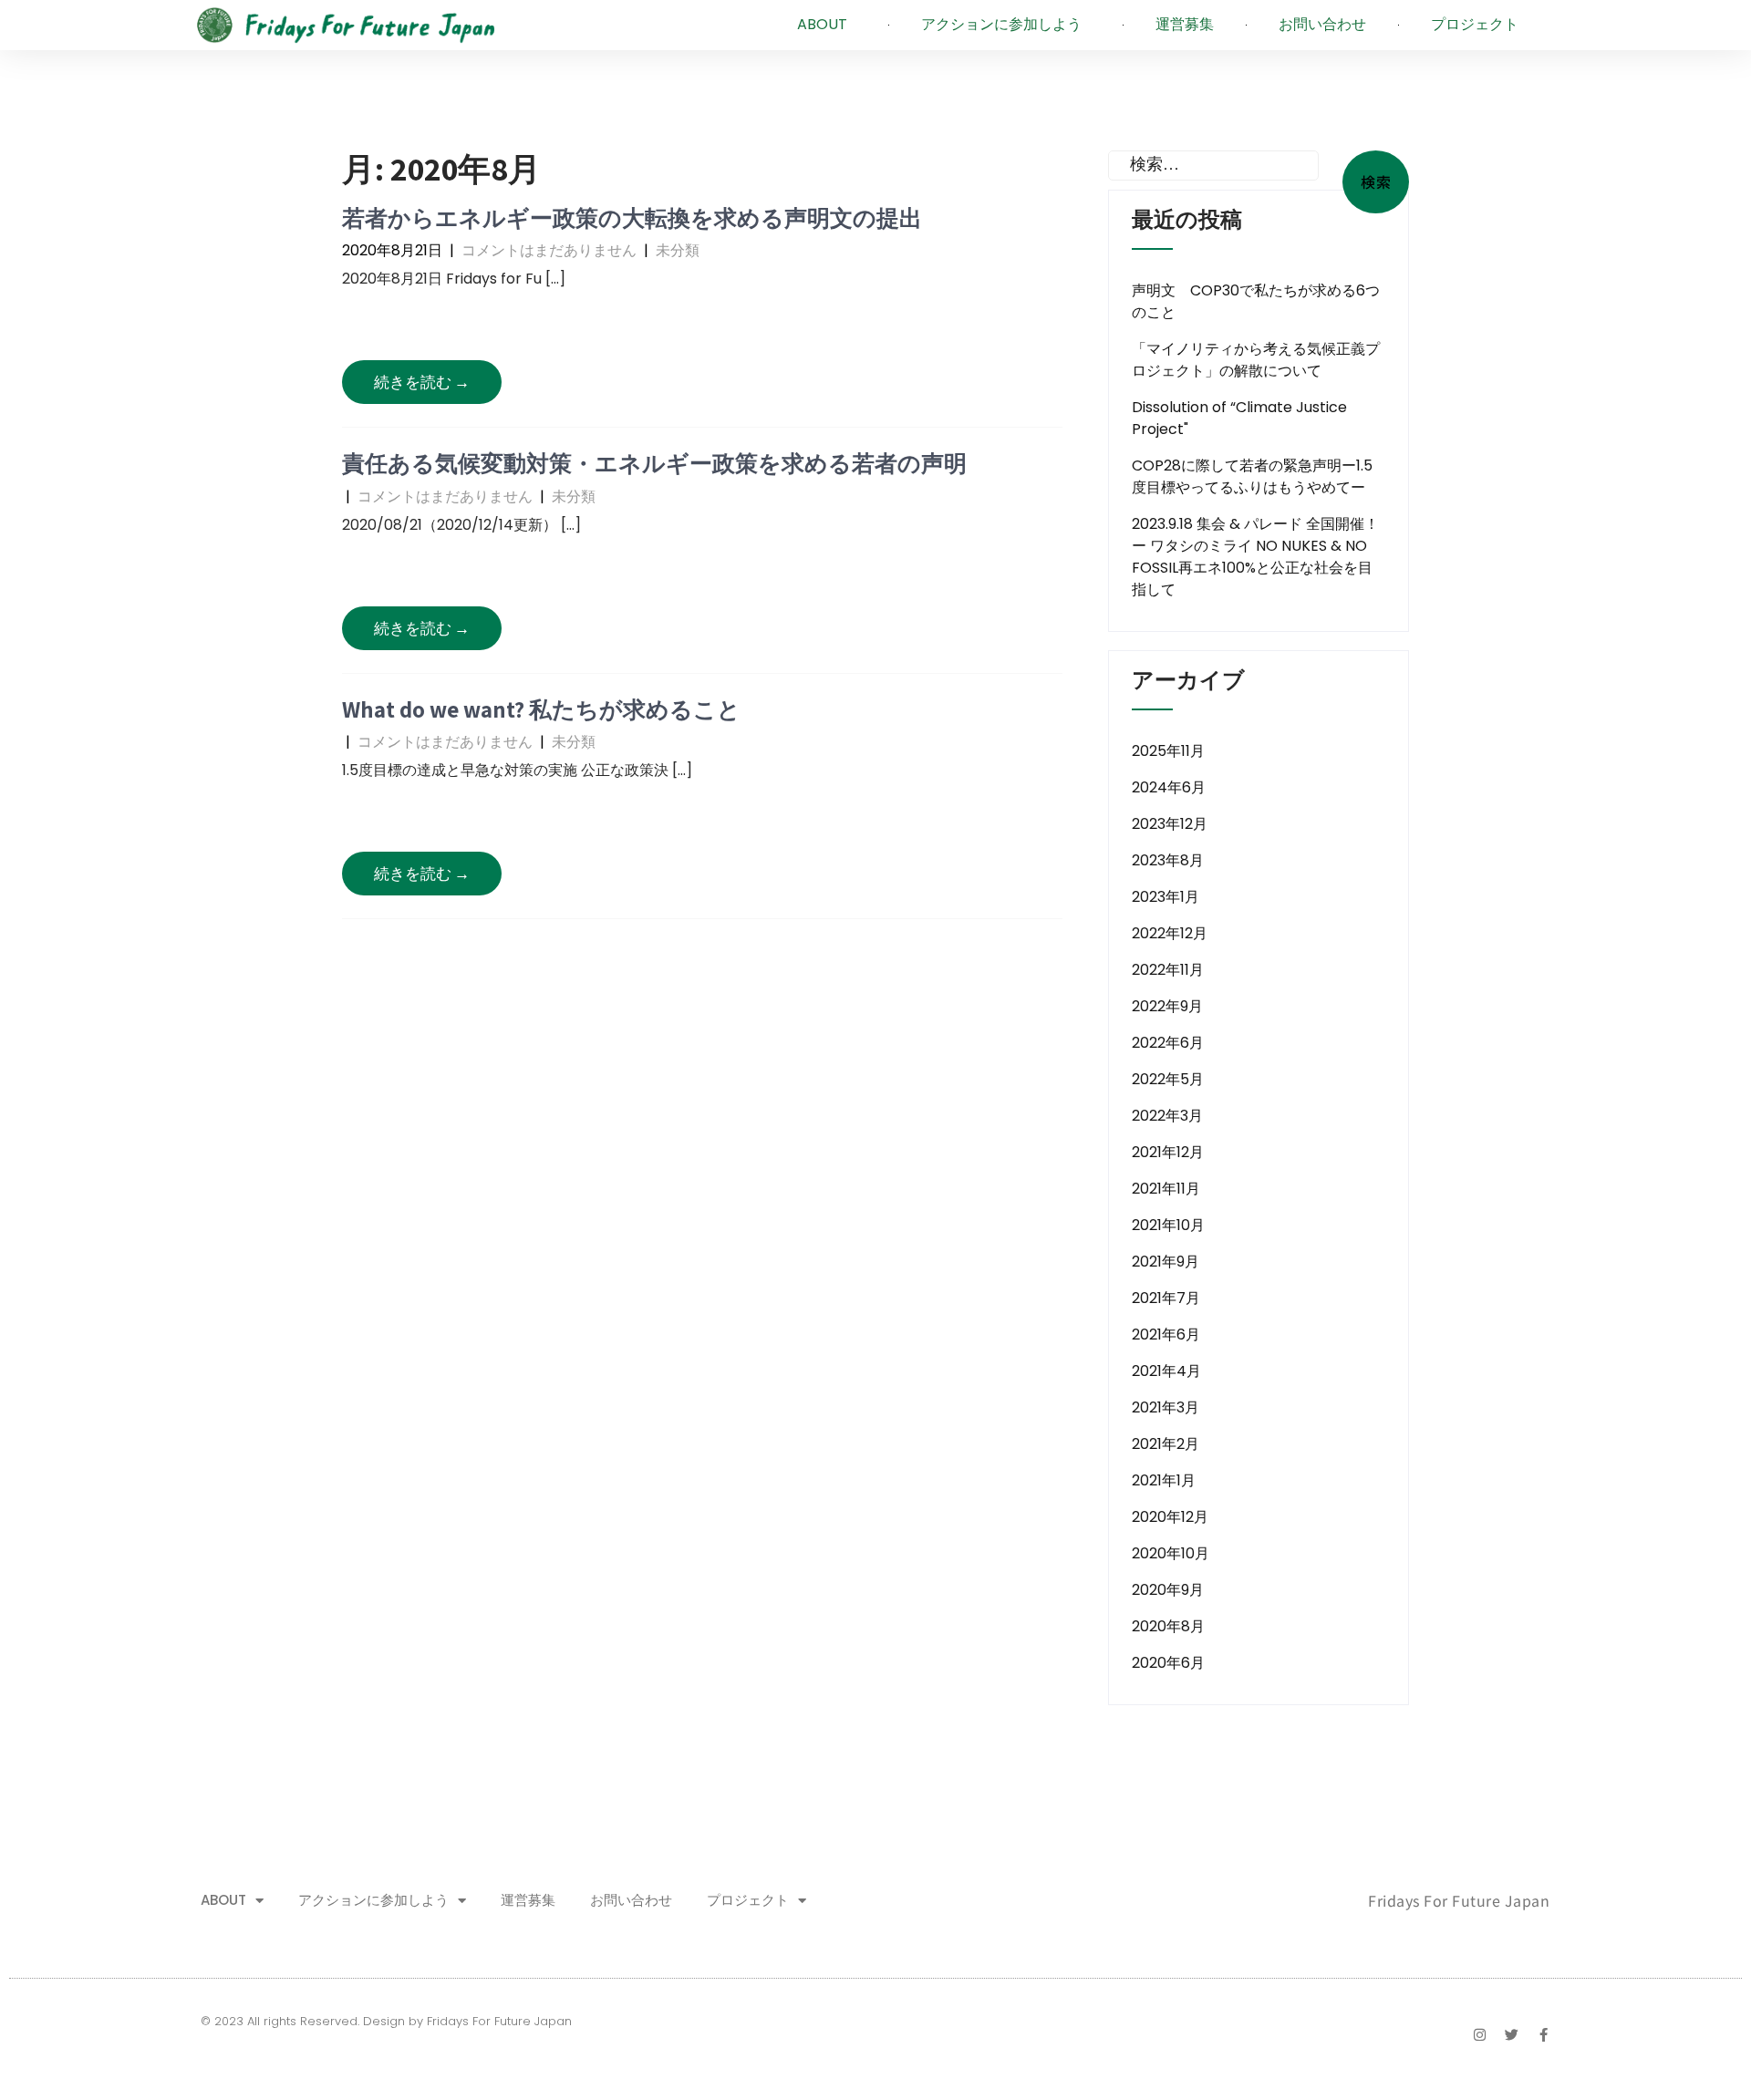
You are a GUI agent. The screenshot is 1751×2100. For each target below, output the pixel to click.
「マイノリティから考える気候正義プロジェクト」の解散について (1256, 360)
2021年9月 (1166, 1262)
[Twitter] (1512, 2035)
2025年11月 (1168, 751)
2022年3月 (1167, 1116)
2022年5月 (1168, 1079)
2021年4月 (1166, 1371)
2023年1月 (1166, 897)
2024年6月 (1169, 787)
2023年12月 (1170, 824)
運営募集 (1185, 24)
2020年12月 (1170, 1517)
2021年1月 (1164, 1480)
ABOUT (822, 24)
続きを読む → (422, 382)
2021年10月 (1168, 1225)
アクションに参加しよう (1001, 24)
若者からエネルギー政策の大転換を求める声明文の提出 (632, 217)
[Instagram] (1480, 2035)
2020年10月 (1171, 1553)
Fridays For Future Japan (1459, 1900)
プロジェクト (1475, 24)
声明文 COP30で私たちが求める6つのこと (1256, 301)
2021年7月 (1166, 1298)
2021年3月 (1166, 1407)
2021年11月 (1166, 1189)
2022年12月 (1170, 933)
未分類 (678, 250)
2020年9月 (1168, 1590)
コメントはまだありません (549, 250)
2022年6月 (1168, 1043)
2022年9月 (1167, 1006)
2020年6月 (1168, 1663)
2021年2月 (1166, 1444)
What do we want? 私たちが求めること (541, 709)
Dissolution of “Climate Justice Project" (1239, 418)
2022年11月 (1168, 970)
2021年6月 (1166, 1334)
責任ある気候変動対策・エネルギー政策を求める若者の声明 (654, 463)
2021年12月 (1168, 1152)
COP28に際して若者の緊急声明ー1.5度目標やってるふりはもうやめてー (1252, 476)
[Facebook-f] (1544, 2035)
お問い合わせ (1322, 24)
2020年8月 (1168, 1626)
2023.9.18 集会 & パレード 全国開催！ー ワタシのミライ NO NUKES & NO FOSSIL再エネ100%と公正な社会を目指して (1255, 557)
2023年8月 (1168, 860)
